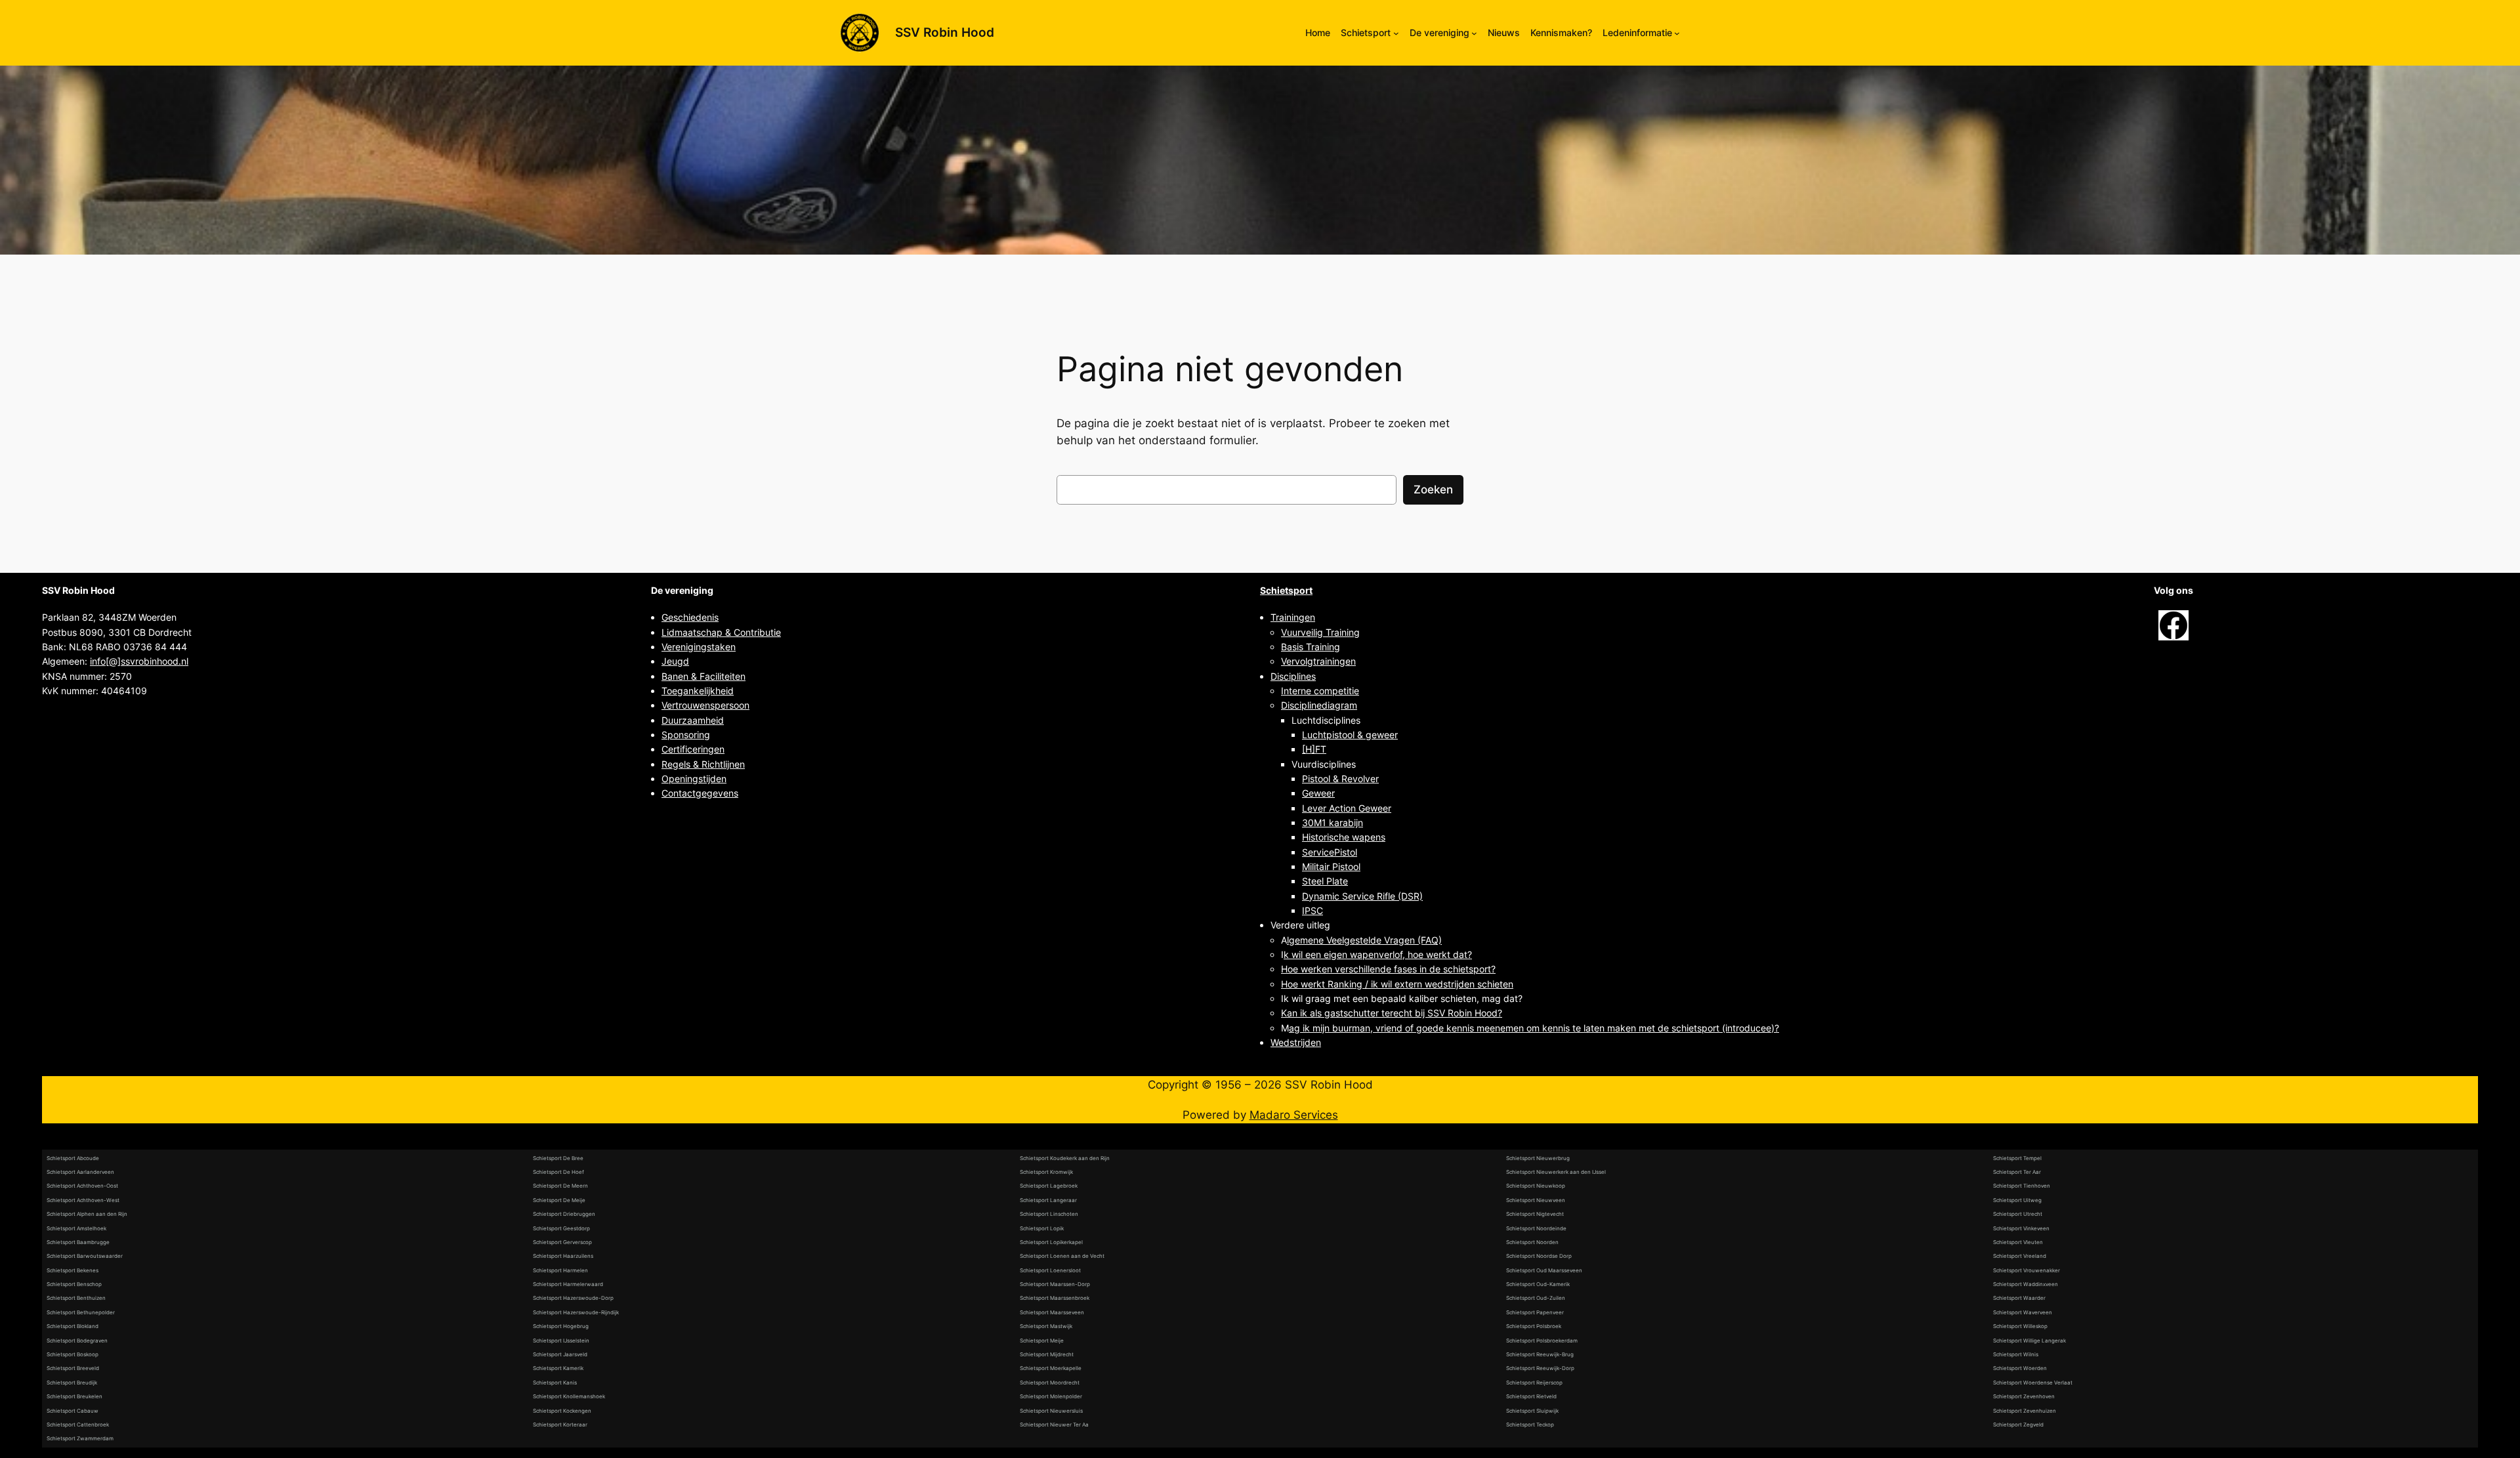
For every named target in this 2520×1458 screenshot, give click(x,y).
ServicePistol (1330, 852)
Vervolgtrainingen (1318, 661)
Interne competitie (1320, 691)
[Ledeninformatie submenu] (1677, 33)
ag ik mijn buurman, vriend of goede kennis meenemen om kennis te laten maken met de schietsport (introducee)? (1534, 1028)
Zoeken (1433, 489)
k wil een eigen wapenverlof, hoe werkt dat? (1378, 954)
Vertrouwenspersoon (705, 705)
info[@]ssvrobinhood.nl (139, 661)
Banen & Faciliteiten (703, 676)
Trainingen (1293, 617)
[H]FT (1314, 749)
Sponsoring (686, 735)
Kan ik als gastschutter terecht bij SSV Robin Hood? (1392, 1013)
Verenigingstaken (699, 647)
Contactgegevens (700, 793)
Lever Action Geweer (1347, 808)
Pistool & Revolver (1340, 779)
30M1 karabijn (1333, 823)
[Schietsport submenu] (1396, 33)
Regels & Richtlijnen (703, 764)
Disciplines (1293, 676)
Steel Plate (1325, 881)
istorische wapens (1347, 837)
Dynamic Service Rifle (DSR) (1362, 896)
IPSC (1312, 910)
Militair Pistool (1331, 866)
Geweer (1318, 793)
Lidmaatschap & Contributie (721, 632)
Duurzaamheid (693, 720)
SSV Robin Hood (945, 32)
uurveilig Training (1323, 632)
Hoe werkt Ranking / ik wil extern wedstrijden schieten (1397, 984)
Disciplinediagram (1319, 705)
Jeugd (675, 661)
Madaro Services (1294, 1115)
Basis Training (1311, 647)
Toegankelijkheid (698, 691)
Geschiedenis (690, 617)
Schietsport (1286, 590)
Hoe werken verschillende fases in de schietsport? (1388, 969)
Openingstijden (694, 779)
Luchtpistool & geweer (1350, 735)
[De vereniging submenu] (1474, 33)
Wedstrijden (1296, 1042)
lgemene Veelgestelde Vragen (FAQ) (1364, 940)
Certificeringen (693, 749)
